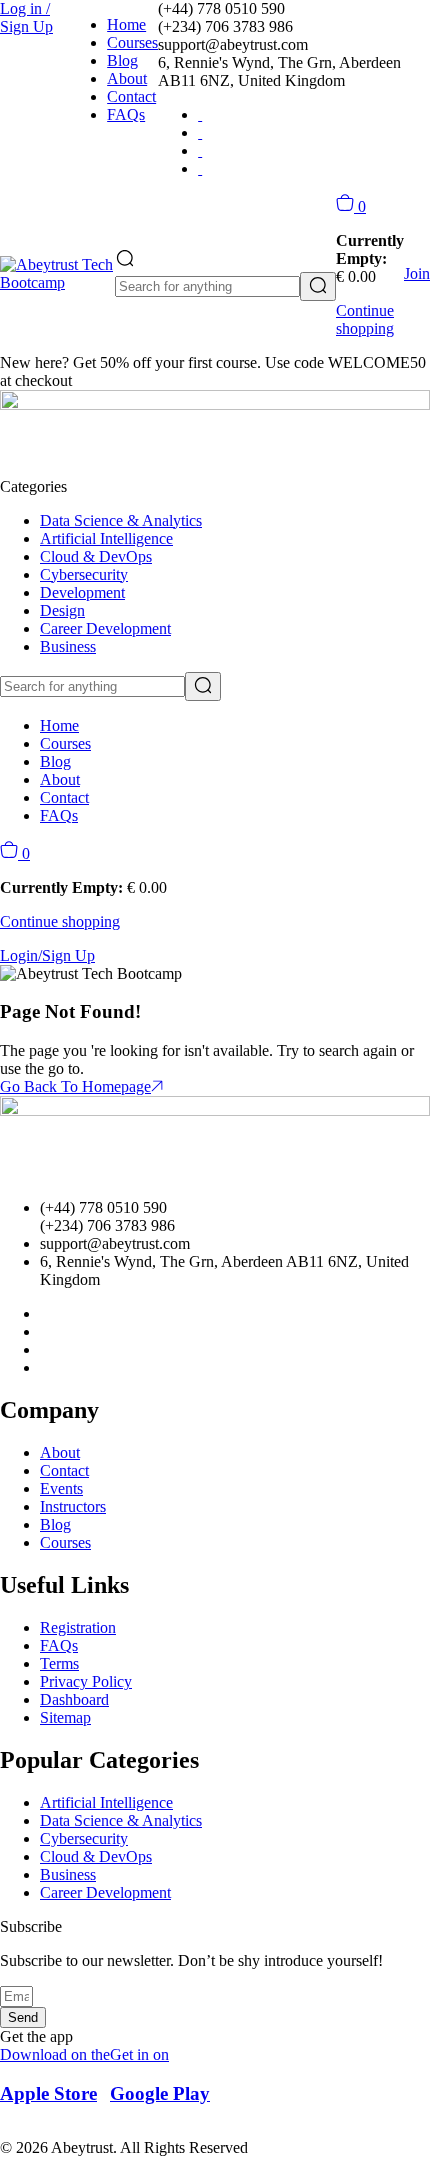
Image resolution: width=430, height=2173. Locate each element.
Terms (59, 1663)
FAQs (126, 114)
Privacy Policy (86, 1681)
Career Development (105, 628)
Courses (132, 42)
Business (68, 646)
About (127, 78)
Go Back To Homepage (75, 1086)
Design (62, 610)
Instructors (73, 1506)
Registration (78, 1627)
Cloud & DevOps (96, 556)
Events (61, 1488)
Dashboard (74, 1699)
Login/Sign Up (47, 955)
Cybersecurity (84, 574)
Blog (122, 60)
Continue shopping (365, 319)
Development (82, 592)
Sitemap (65, 1717)
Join (417, 273)
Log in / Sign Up (26, 17)
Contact (131, 96)
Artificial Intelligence (106, 538)
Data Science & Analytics (121, 520)
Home (126, 24)
